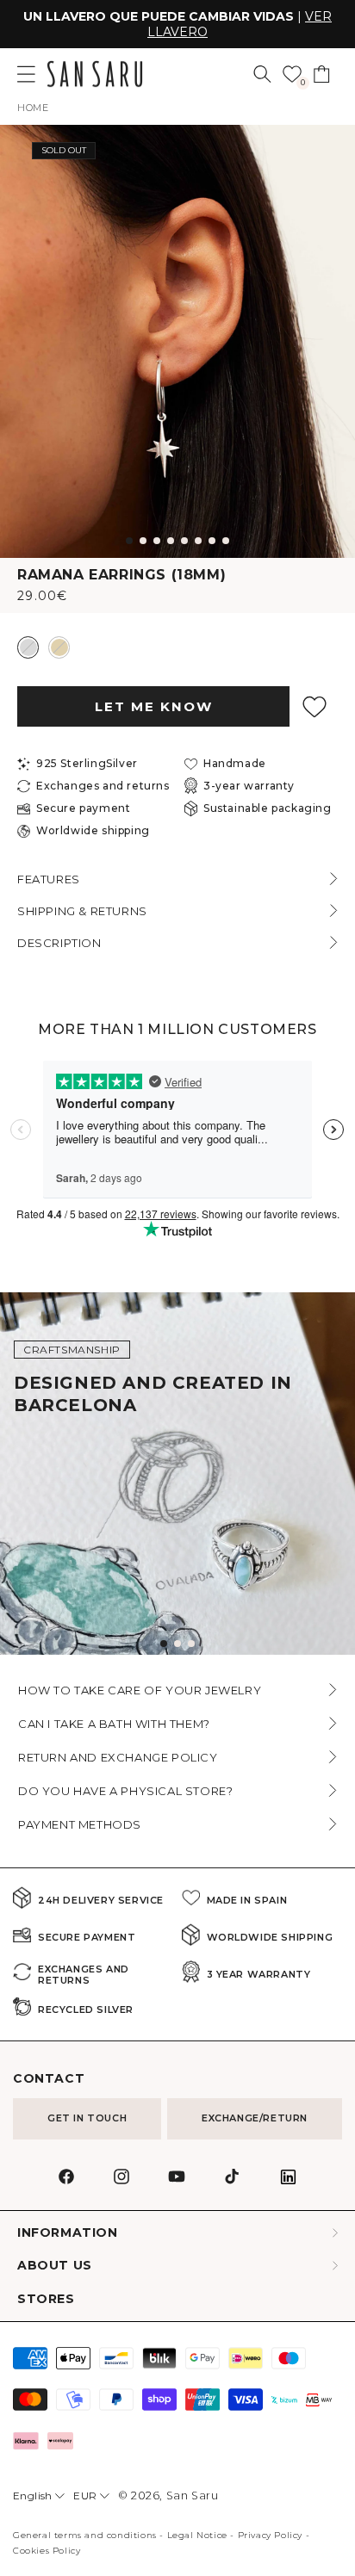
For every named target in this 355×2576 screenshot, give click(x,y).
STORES (46, 2299)
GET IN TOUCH (87, 2118)
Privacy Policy (270, 2535)
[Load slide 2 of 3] (177, 1644)
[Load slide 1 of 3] (164, 1644)
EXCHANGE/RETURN (255, 2118)
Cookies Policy (47, 2551)
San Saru (193, 2495)
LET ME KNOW (154, 706)
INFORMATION (68, 2233)
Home (33, 108)
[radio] (28, 647)
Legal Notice (197, 2535)
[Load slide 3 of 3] (191, 1644)
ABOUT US (55, 2266)
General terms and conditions (85, 2535)
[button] (262, 74)
